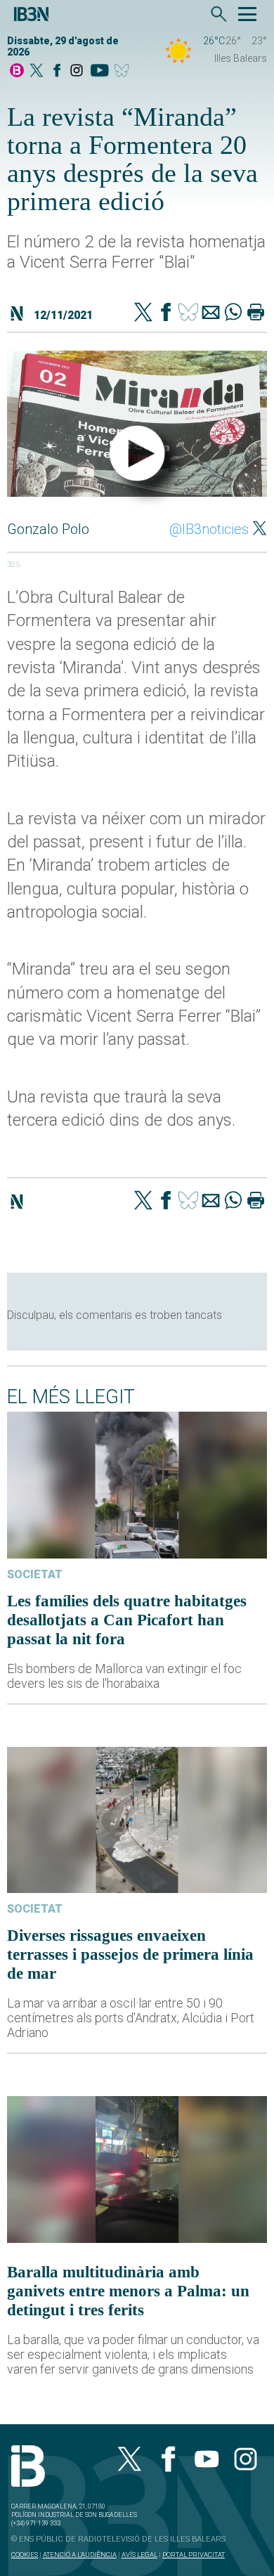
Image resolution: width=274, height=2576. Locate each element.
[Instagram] (77, 71)
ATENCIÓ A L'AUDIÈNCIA (80, 2555)
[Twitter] (143, 313)
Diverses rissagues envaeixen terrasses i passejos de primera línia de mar (130, 1954)
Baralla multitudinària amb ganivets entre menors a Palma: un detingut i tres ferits (128, 2291)
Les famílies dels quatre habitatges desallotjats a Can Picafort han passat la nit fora (127, 1620)
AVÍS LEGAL (139, 2555)
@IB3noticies (209, 529)
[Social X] (37, 71)
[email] (211, 313)
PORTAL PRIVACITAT (194, 2555)
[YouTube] (99, 71)
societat (35, 1574)
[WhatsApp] (233, 313)
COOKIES (25, 2555)
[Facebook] (57, 71)
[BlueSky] (124, 71)
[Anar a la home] (17, 71)
